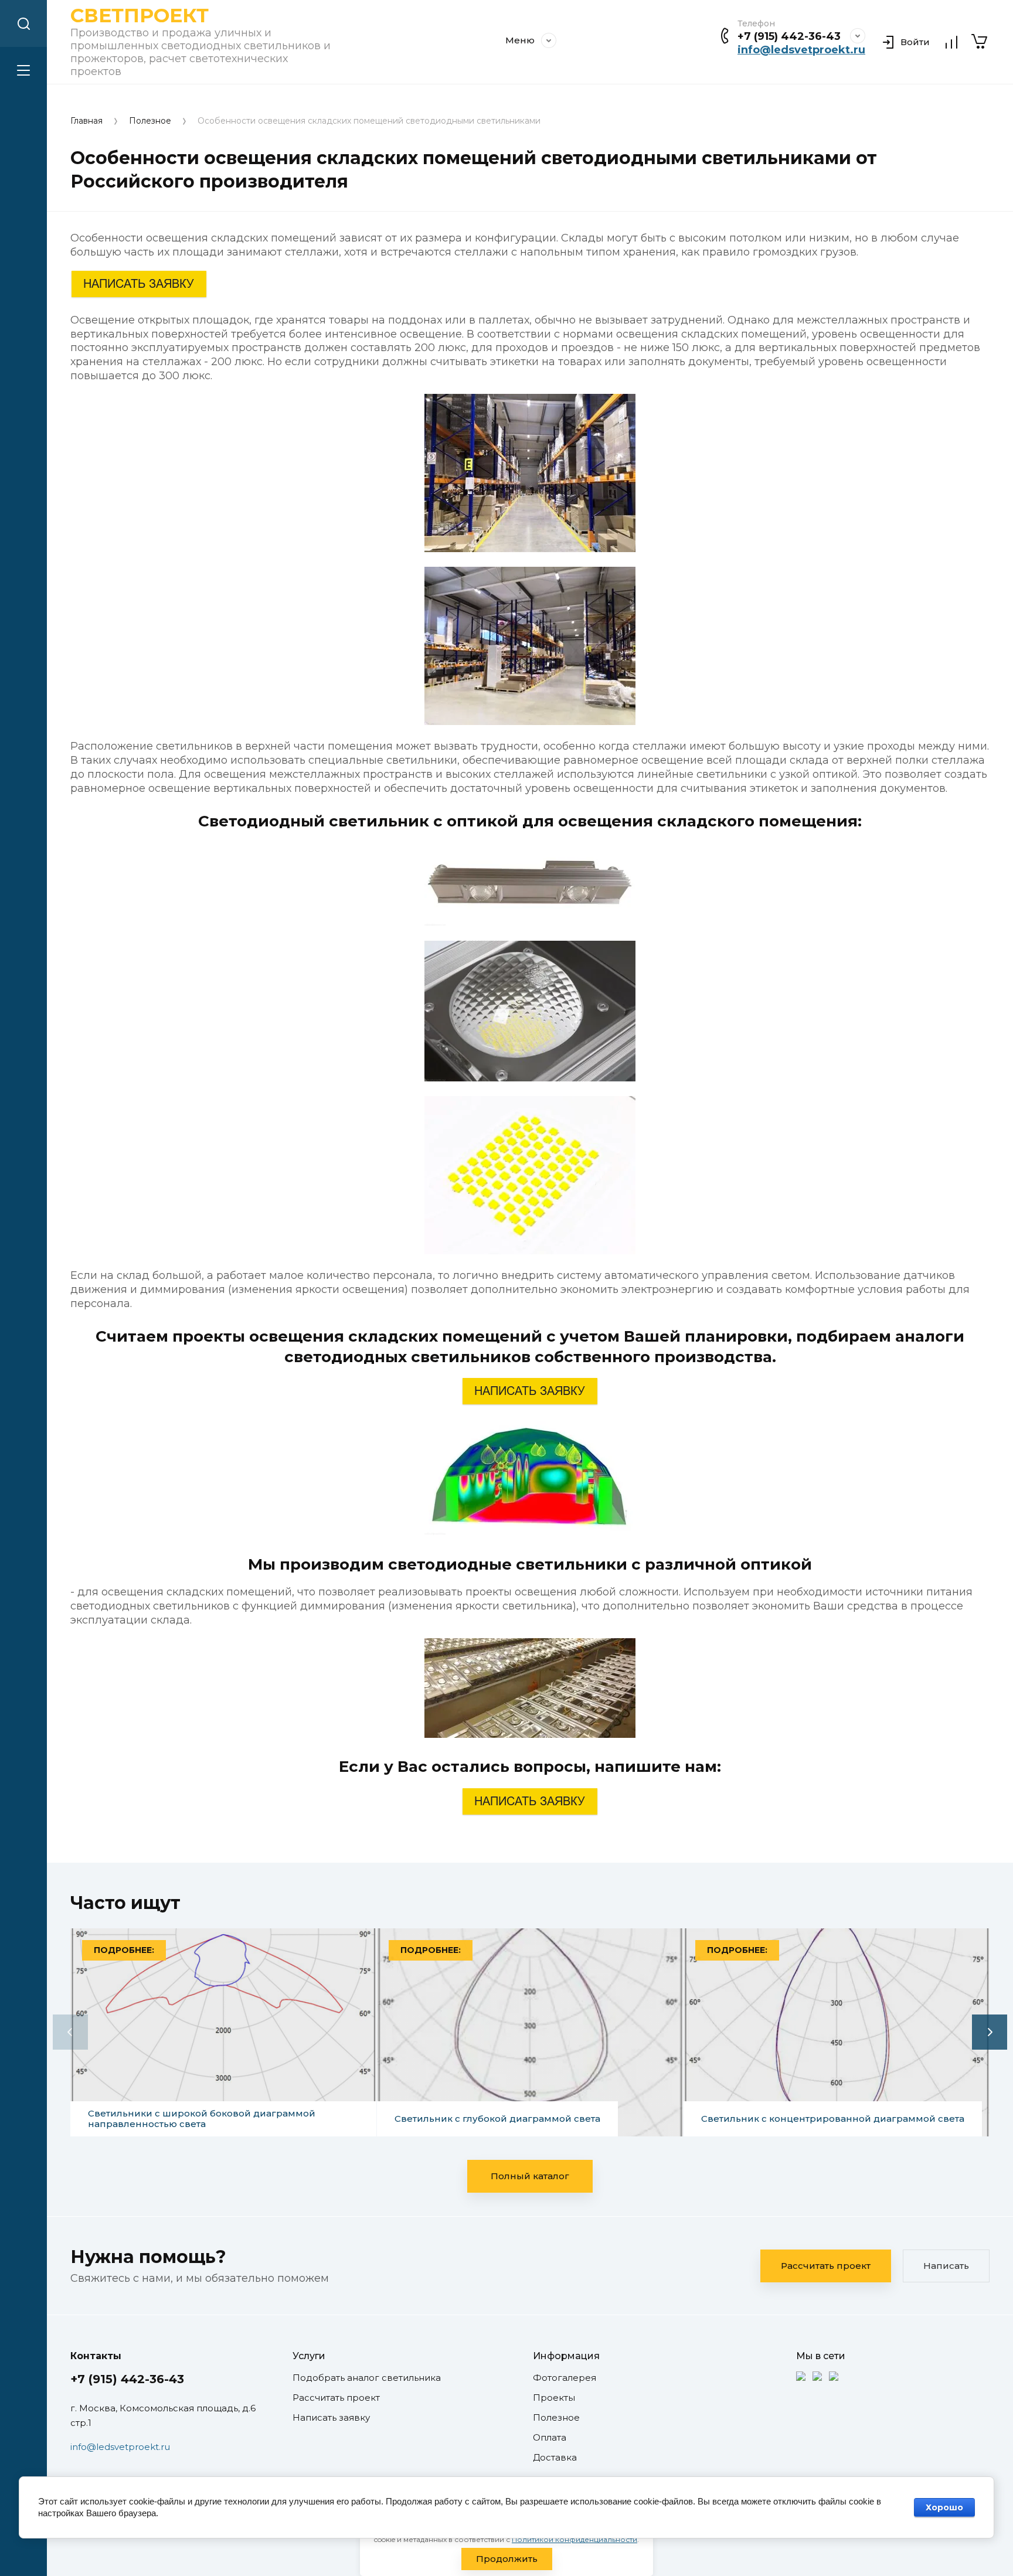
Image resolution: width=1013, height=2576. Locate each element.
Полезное (150, 121)
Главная (86, 121)
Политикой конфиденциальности (575, 2539)
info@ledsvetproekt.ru (801, 50)
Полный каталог (530, 2176)
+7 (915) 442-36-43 (789, 36)
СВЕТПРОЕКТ (140, 15)
